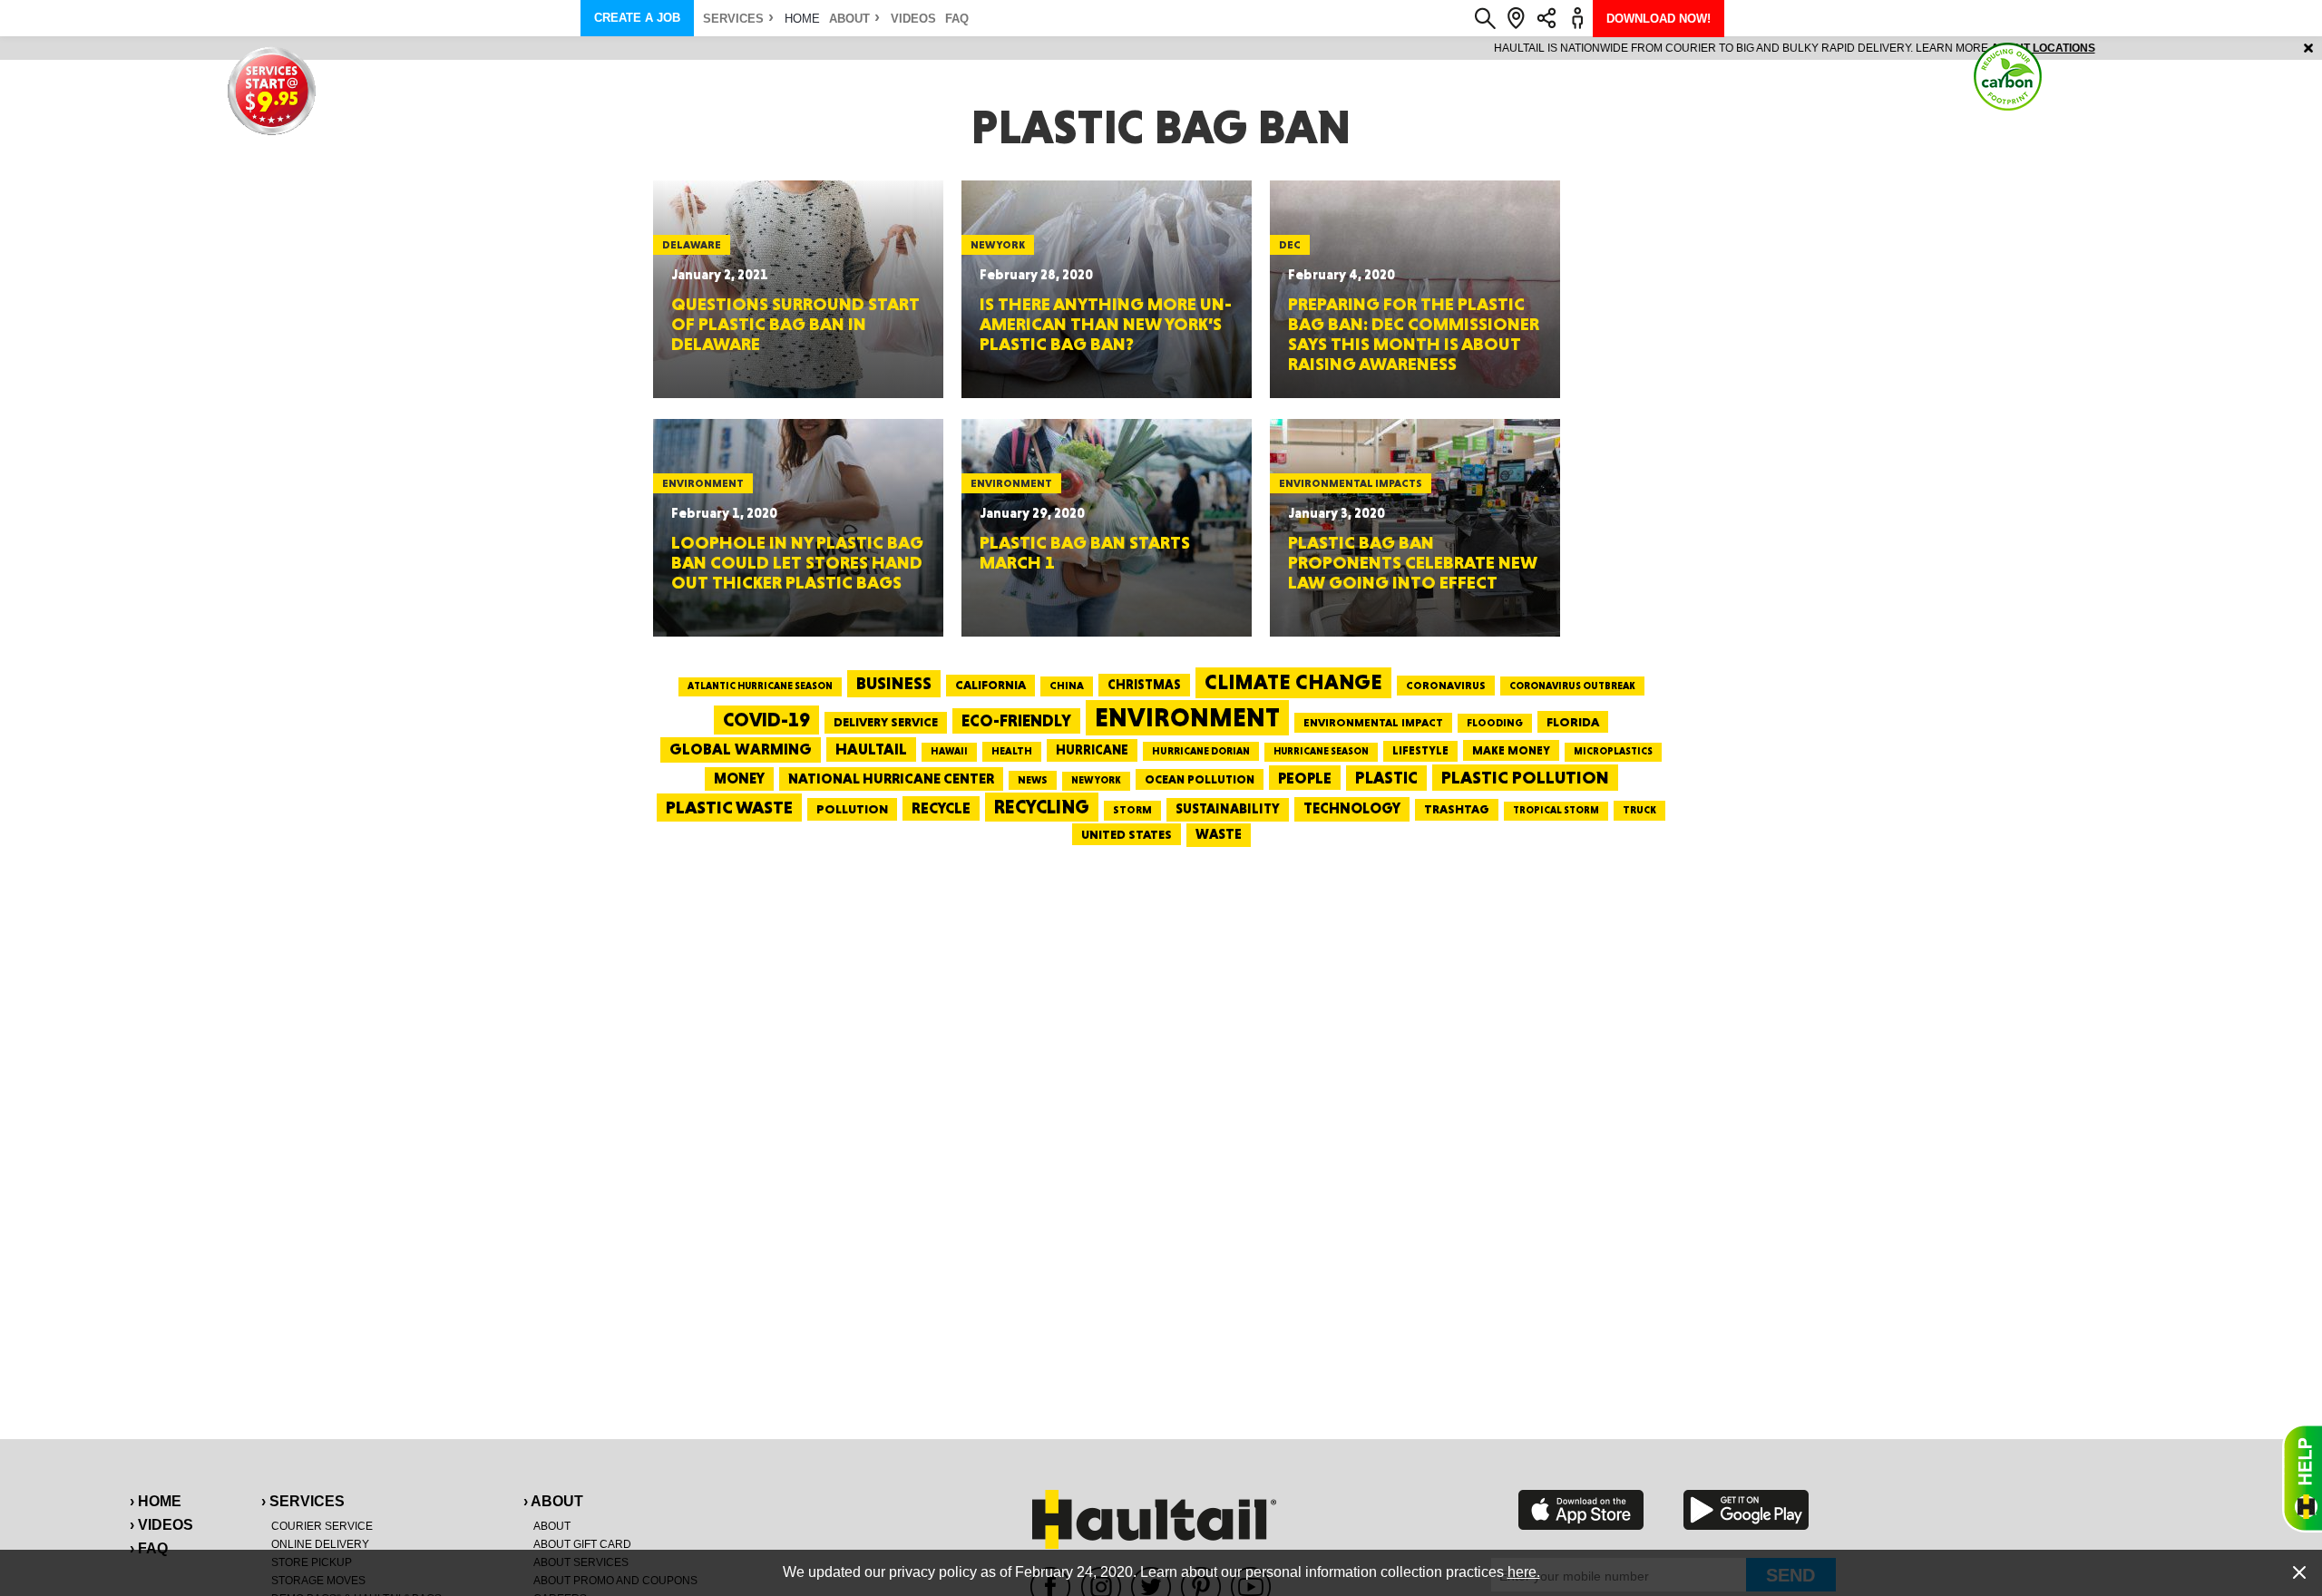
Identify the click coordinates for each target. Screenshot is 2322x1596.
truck (1639, 810)
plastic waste (729, 807)
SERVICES (733, 19)
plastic (1386, 778)
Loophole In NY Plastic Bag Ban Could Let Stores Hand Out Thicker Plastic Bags (797, 562)
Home (802, 19)
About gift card (582, 1544)
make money (1511, 750)
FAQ (957, 19)
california (990, 685)
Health (1012, 751)
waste (1219, 834)
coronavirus (1446, 686)
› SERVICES (303, 1501)
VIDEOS (913, 19)
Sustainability (1228, 809)
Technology (1352, 808)
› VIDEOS (161, 1525)
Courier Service (322, 1526)
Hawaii (949, 751)
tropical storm (1556, 810)
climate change (1293, 682)
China (1067, 686)
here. (1524, 1572)
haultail (871, 749)
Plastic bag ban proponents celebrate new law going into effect (1413, 562)
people (1305, 778)
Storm (1132, 810)
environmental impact (1373, 723)
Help (2302, 1478)
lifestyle (1420, 750)
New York (1096, 780)
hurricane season (1321, 751)
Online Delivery (320, 1544)
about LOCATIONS (1410, 48)
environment (1187, 717)
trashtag (1457, 809)
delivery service (886, 722)
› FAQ (149, 1548)
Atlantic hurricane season (760, 686)
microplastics (1613, 751)
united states (1127, 834)
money (739, 779)
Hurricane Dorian (1201, 751)
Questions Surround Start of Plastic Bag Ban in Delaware (795, 324)
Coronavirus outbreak (1572, 686)
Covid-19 (766, 720)
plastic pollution (1525, 778)
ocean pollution (1200, 779)
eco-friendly (1016, 720)
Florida (1573, 722)
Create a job (637, 18)
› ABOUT (553, 1501)
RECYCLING (1042, 807)
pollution (852, 809)
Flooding (1495, 723)
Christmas (1144, 685)
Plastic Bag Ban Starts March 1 (1085, 552)
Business (894, 683)
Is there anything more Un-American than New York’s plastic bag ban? (1106, 324)
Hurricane (1092, 749)
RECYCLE (941, 808)
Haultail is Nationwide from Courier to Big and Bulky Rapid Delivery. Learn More (1161, 48)
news (1033, 780)
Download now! (1659, 19)
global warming (741, 749)
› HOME (156, 1501)
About (849, 19)
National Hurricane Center (891, 779)
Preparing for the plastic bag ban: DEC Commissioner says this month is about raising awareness (1414, 334)
